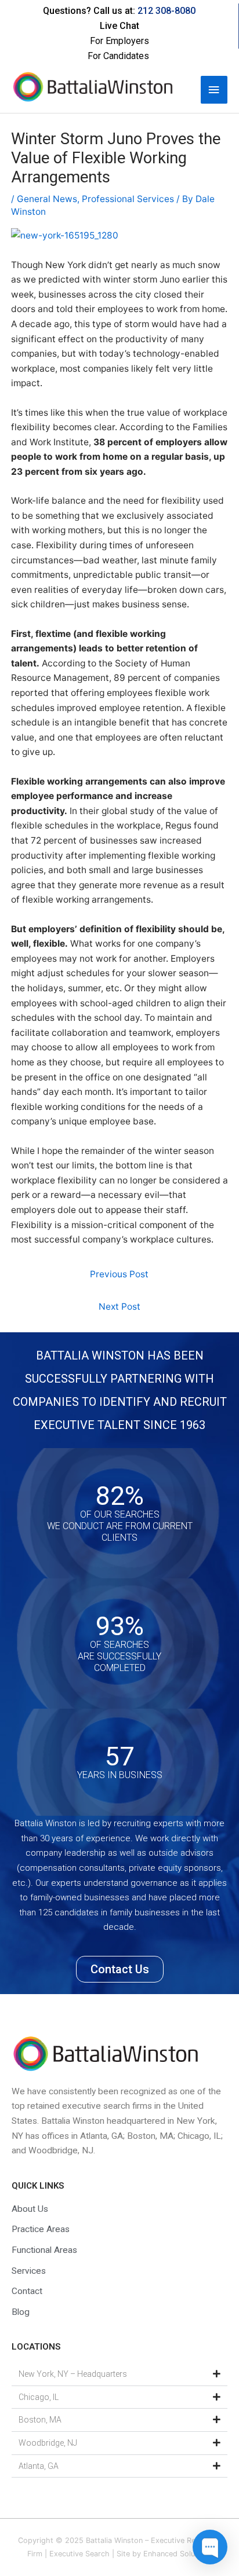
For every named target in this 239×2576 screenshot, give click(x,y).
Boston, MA (40, 2420)
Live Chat (119, 26)
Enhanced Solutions (178, 2554)
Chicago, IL (39, 2397)
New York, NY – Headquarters (73, 2374)
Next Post (119, 1307)
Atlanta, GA (39, 2466)
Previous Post (119, 1274)
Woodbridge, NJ (48, 2443)
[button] (119, 2375)
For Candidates (118, 56)
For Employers (119, 41)
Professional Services (128, 199)
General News (47, 199)
